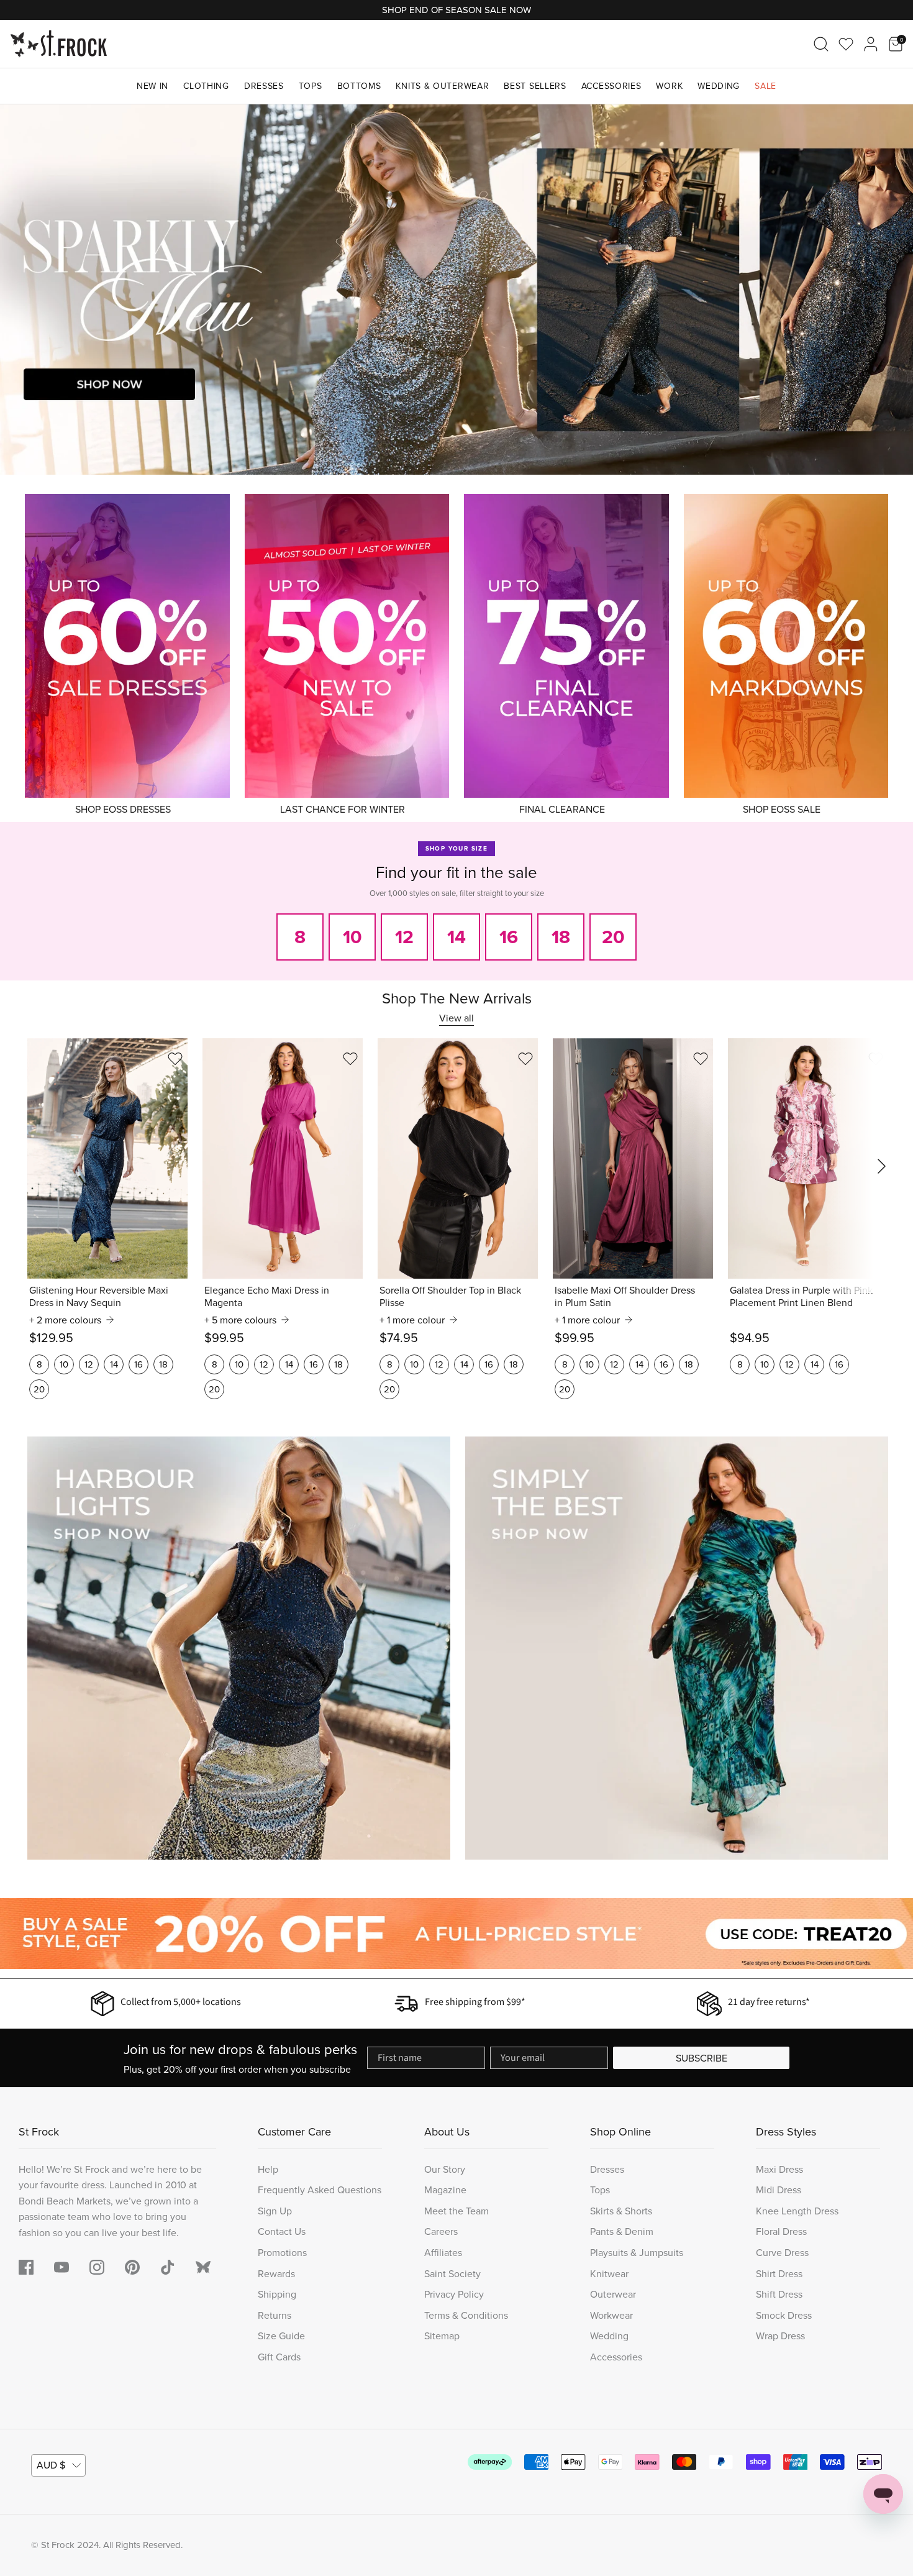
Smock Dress (784, 2315)
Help (268, 2169)
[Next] (888, 290)
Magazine (445, 2190)
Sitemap (442, 2336)
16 (139, 1364)
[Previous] (25, 290)
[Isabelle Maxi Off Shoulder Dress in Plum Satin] (633, 1158)
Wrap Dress (780, 2336)
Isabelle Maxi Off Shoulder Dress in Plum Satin (625, 1296)
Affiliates (443, 2252)
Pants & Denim (622, 2231)
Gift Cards (279, 2357)
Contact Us (282, 2231)
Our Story (445, 2169)
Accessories (611, 86)
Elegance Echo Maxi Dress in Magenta (267, 1296)
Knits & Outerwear (442, 86)
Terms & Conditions (466, 2315)
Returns (275, 2315)
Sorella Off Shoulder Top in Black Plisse (450, 1296)
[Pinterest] (132, 2267)
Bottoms (359, 86)
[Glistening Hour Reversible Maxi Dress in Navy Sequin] (107, 1158)
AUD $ (51, 2465)
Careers (441, 2231)
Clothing (206, 86)
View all (457, 1018)
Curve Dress (782, 2252)
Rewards (276, 2273)
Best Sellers (535, 86)
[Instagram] (97, 2267)
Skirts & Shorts (621, 2211)
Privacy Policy (454, 2294)
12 (89, 1364)
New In (152, 86)
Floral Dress (781, 2231)
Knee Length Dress (797, 2211)
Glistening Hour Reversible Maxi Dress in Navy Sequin (99, 1296)
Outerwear (613, 2294)
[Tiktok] (168, 2267)
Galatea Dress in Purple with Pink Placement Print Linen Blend (801, 1296)
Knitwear (609, 2273)
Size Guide (281, 2336)
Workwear (611, 2315)
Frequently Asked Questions (320, 2190)
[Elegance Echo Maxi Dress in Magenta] (283, 1158)
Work (669, 86)
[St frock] (203, 2267)
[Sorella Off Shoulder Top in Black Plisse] (458, 1158)
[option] (457, 290)
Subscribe (702, 2058)
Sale (765, 86)
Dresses (264, 86)
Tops (311, 86)
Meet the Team (457, 2211)
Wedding (719, 86)
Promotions (282, 2252)
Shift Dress (779, 2294)
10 (64, 1364)
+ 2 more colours (65, 1320)
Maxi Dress (779, 2169)
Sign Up (275, 2211)
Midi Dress (779, 2190)
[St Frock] (59, 44)
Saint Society (452, 2273)
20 (39, 1389)
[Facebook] (26, 2267)
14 (114, 1364)
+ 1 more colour (412, 1320)
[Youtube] (61, 2267)
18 (163, 1364)
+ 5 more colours (240, 1320)
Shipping (277, 2294)
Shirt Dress (779, 2273)
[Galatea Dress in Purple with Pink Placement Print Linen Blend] (808, 1158)
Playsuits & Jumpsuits (637, 2252)
